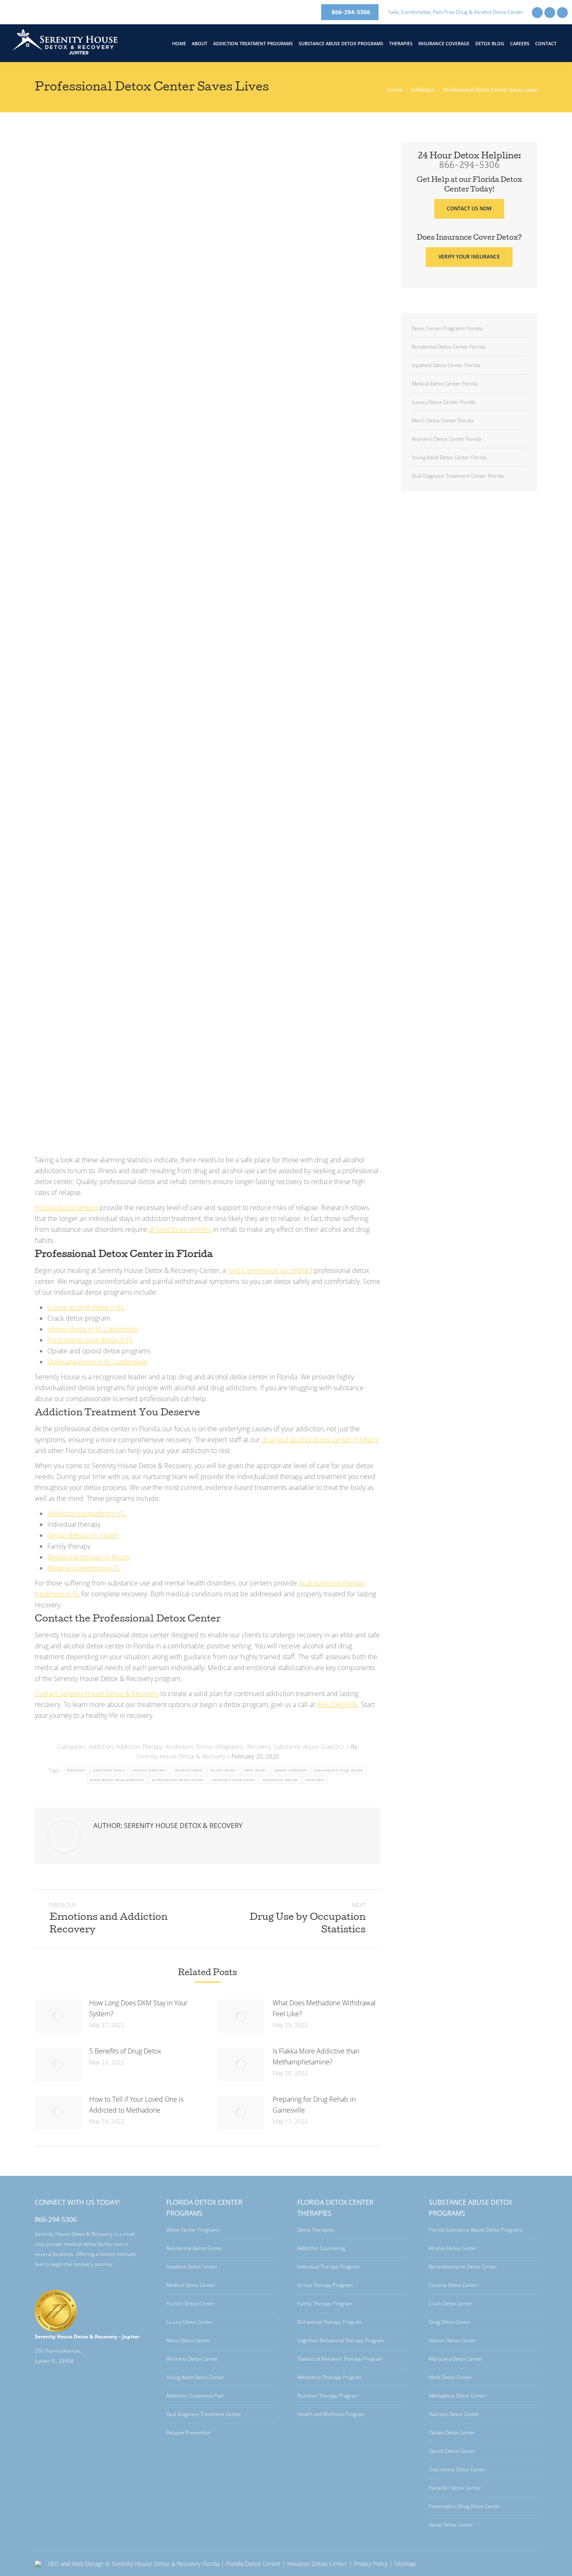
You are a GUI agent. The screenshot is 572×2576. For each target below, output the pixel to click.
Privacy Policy (371, 2564)
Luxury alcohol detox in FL (86, 1307)
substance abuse (280, 1780)
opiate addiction (291, 1770)
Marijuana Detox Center (456, 2359)
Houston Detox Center (317, 2564)
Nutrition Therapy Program (328, 2396)
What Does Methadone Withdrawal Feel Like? (324, 2008)
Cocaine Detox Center (453, 2285)
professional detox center (178, 1780)
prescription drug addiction (117, 1780)
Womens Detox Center (192, 2359)
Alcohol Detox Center (453, 2248)
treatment (315, 1780)
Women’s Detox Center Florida (446, 439)
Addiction (101, 1747)
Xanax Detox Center (451, 2525)
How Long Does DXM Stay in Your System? (138, 2008)
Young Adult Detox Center (195, 2377)
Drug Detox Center (450, 2322)
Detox (204, 1747)
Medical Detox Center (191, 2285)
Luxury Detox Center (190, 2322)
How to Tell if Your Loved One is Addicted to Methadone (136, 2105)
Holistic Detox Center (191, 2303)
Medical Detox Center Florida (444, 384)
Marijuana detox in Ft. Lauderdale (97, 1362)
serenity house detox (233, 1780)
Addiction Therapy (139, 1747)
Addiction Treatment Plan (195, 2396)
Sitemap (405, 2564)
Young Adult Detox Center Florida (449, 457)
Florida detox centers (66, 1208)
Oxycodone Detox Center (457, 2469)
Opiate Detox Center (452, 2432)
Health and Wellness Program (331, 2414)
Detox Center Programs (193, 2230)
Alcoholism (179, 1747)
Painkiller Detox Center (455, 2488)
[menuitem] (179, 43)
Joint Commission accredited (270, 1270)
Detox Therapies (316, 2230)
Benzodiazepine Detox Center (463, 2267)
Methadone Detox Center (457, 2396)
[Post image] (58, 2016)
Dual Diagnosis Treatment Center (204, 2414)
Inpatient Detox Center (192, 2267)
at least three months (180, 1229)
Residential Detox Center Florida (448, 347)
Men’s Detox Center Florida (442, 420)
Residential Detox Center (195, 2248)
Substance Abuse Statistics (309, 1747)
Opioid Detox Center (452, 2451)
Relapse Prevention (188, 2432)
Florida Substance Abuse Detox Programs (476, 2230)
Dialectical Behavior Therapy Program (340, 2359)
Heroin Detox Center (452, 2340)
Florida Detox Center (253, 2564)
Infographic (230, 1747)
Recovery (259, 1747)
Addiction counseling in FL (86, 1513)
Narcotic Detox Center (454, 2414)
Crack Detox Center (451, 2303)
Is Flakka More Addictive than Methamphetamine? (316, 2056)
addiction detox (109, 1770)
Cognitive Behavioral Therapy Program (341, 2340)
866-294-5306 (469, 166)
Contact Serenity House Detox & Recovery (97, 1694)
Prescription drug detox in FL (90, 1340)
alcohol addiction (150, 1770)
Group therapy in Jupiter (83, 1535)
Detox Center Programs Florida (447, 328)
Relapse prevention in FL (84, 1568)
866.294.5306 (337, 1704)
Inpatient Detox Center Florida (446, 365)
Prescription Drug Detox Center (465, 2506)
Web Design (88, 2564)
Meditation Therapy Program (330, 2377)
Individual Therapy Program (329, 2267)
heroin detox (223, 1770)
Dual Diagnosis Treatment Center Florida (457, 476)
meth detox (255, 1770)
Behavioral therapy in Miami (89, 1557)
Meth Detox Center (450, 2377)
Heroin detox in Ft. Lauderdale (93, 1329)
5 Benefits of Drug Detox (125, 2051)
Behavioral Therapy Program (330, 2322)
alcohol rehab (189, 1770)
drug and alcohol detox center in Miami (320, 1440)
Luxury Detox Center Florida (443, 402)
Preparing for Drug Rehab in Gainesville (314, 2105)
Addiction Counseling (321, 2248)
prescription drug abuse (339, 1770)
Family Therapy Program (325, 2303)
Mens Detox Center (188, 2340)
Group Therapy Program (325, 2285)
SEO (53, 2564)
